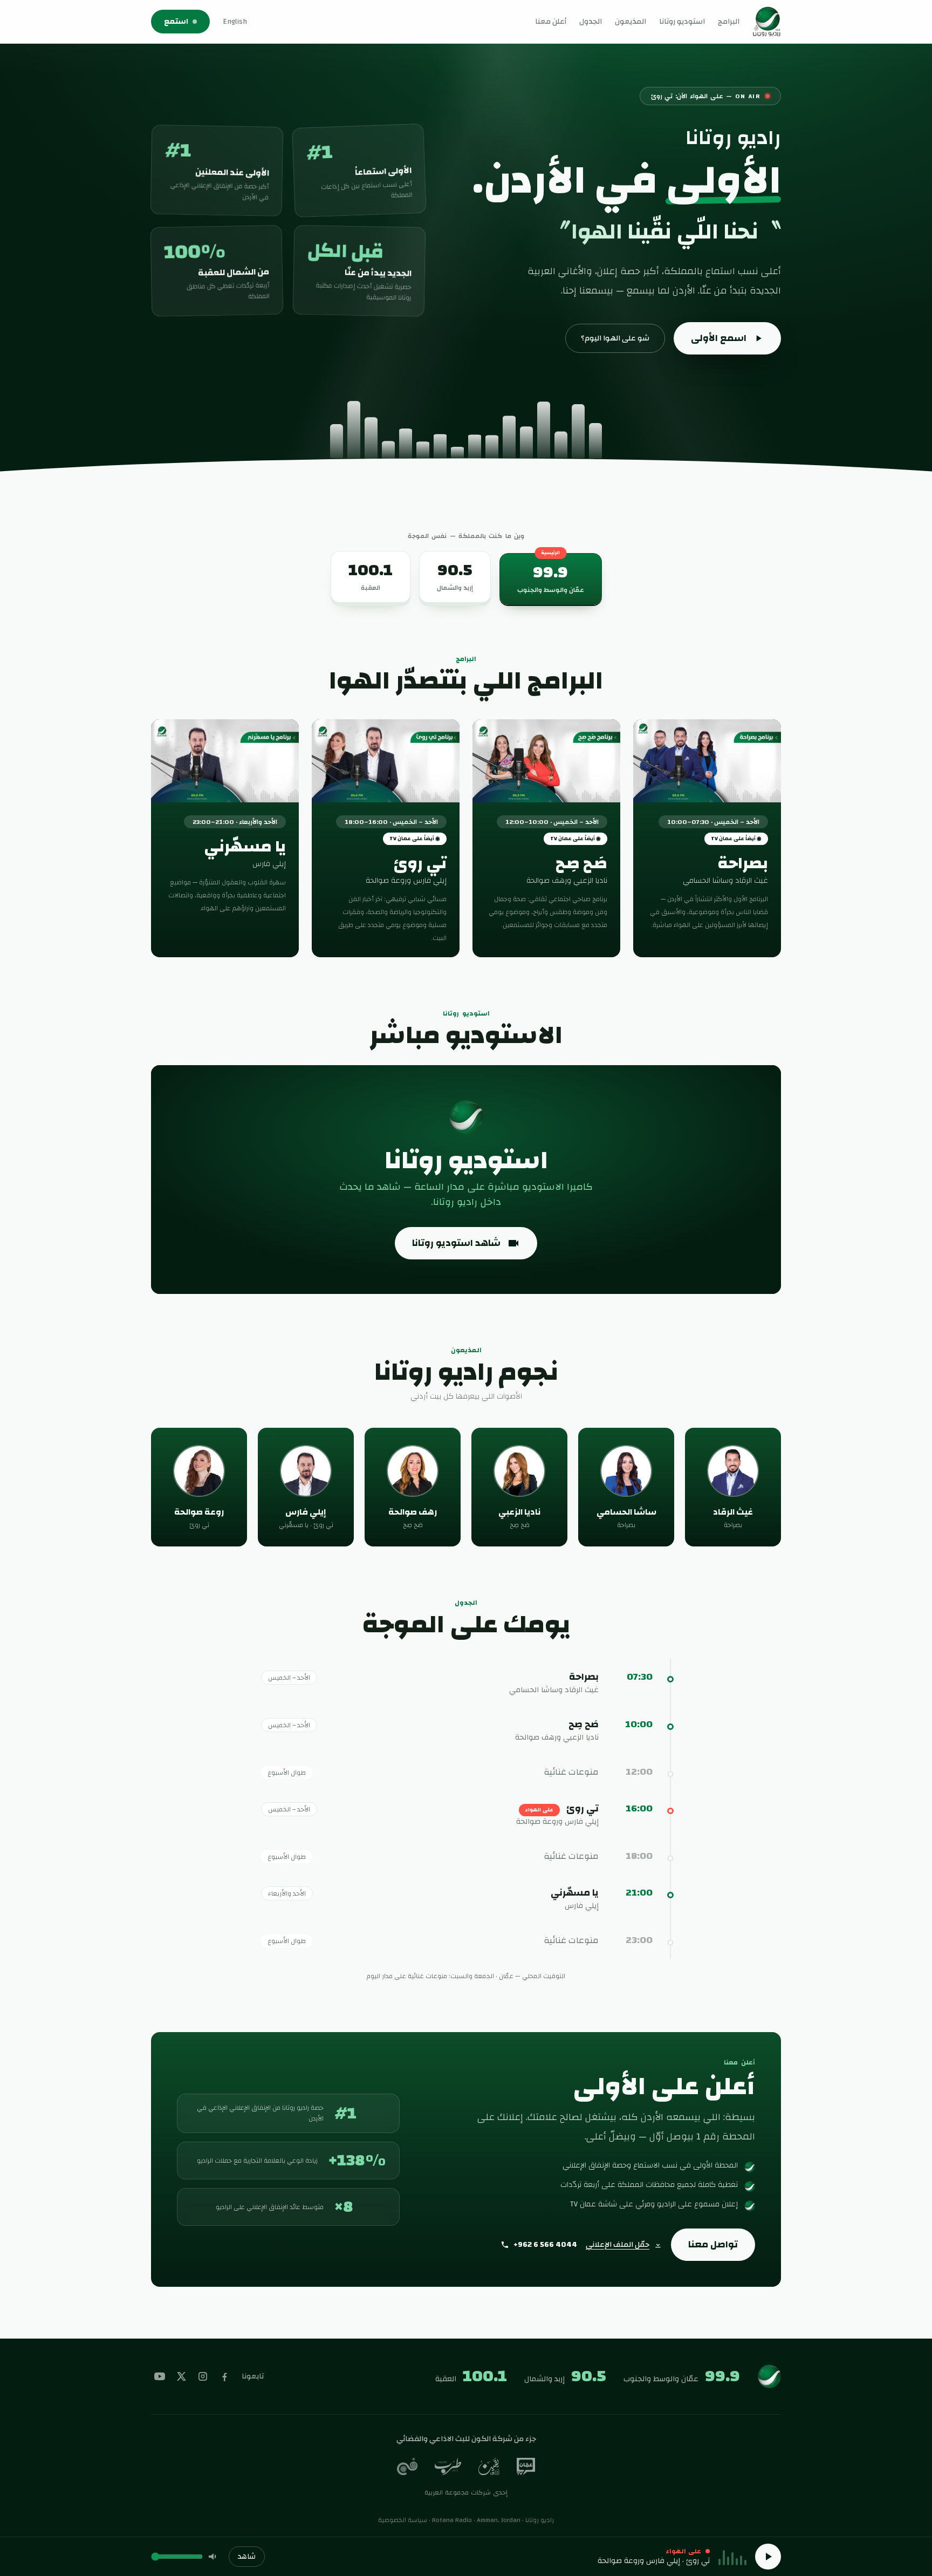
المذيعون (631, 22)
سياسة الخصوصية (403, 2520)
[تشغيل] (768, 2557)
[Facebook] (224, 2376)
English (235, 22)
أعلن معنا (551, 22)
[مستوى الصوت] (214, 2557)
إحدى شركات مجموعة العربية (466, 2492)
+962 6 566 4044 (545, 2245)
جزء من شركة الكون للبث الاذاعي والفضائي (466, 2439)
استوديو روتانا (682, 22)
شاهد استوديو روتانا (456, 1243)
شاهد (247, 2557)
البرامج (729, 22)
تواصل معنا (713, 2244)
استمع (176, 22)
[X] (181, 2376)
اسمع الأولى (719, 338)
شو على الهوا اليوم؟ (615, 338)
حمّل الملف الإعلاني (618, 2245)
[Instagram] (203, 2376)
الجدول (591, 22)
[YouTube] (160, 2376)
